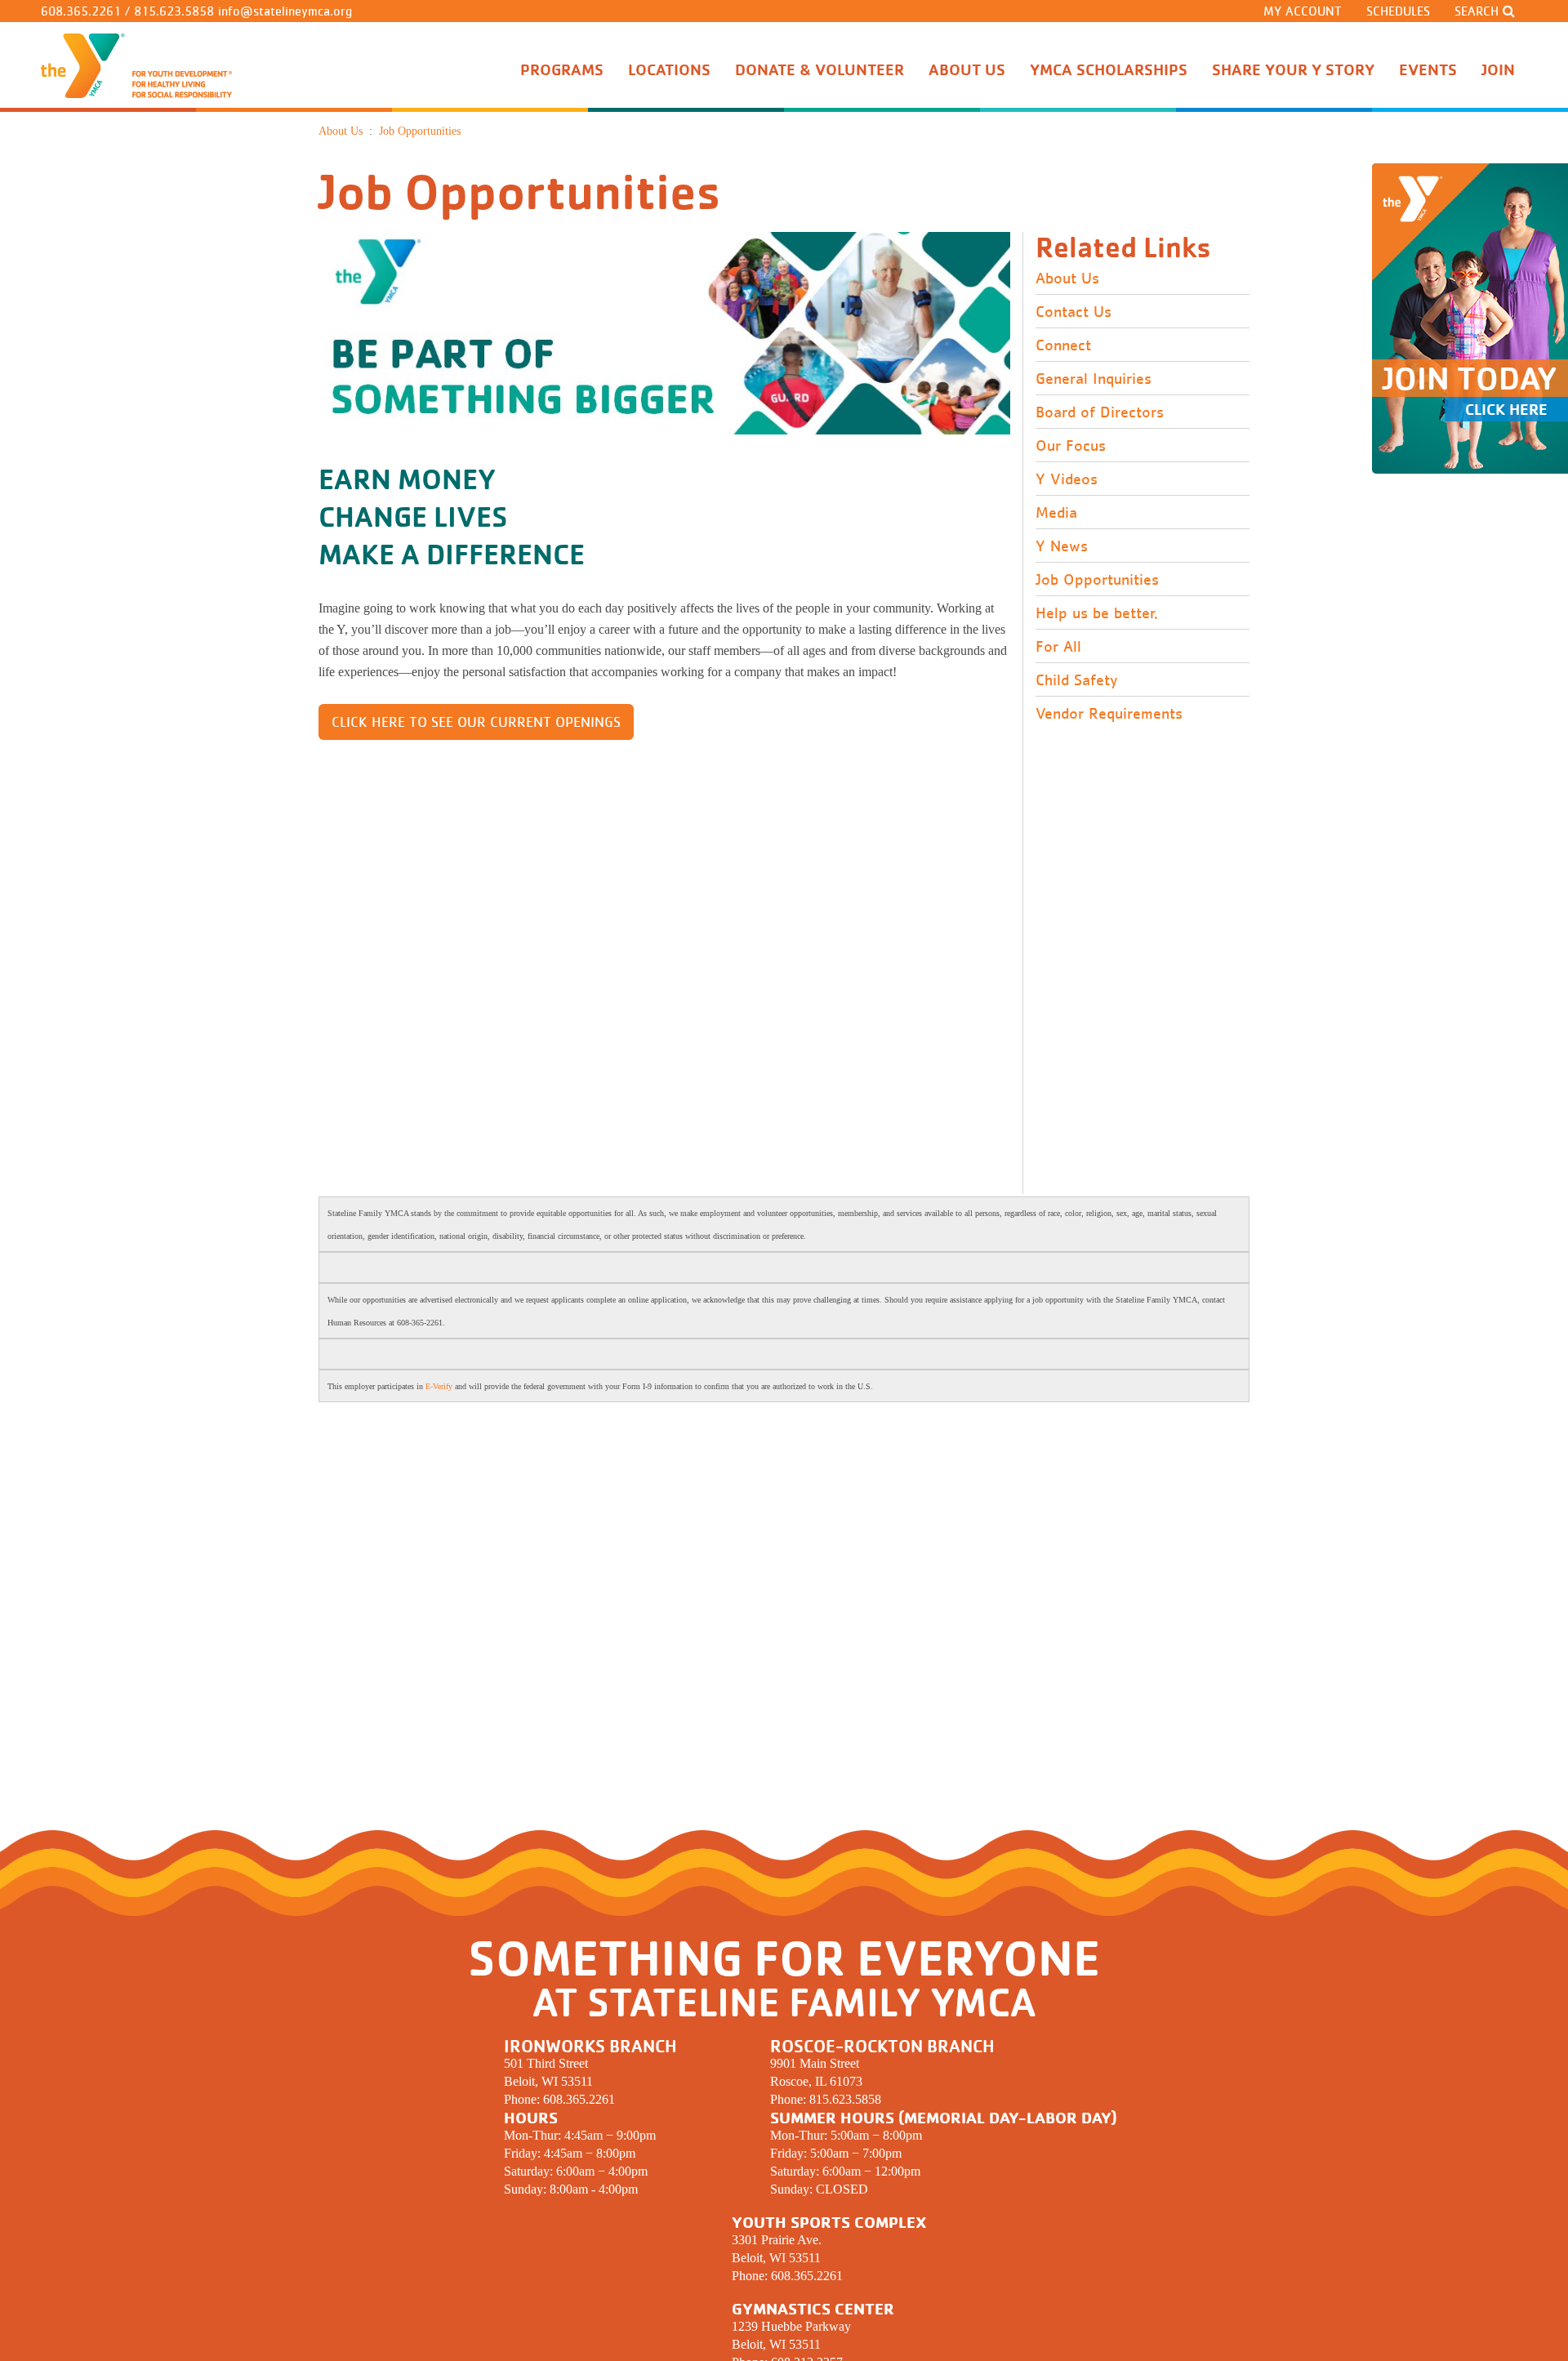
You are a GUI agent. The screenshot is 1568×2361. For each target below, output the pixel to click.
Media (1056, 513)
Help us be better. (1097, 613)
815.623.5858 (174, 11)
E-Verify (439, 1386)
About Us (1067, 278)
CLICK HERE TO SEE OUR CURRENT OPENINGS (476, 722)
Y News (1062, 546)
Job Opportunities (1097, 580)
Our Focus (1071, 446)
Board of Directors (1100, 412)
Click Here (1506, 409)
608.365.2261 (81, 11)
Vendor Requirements (1109, 714)
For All (1058, 647)
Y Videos (1067, 479)
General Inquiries (1094, 379)
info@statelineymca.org (285, 11)
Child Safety (1076, 680)
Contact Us (1074, 312)
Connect (1063, 345)
